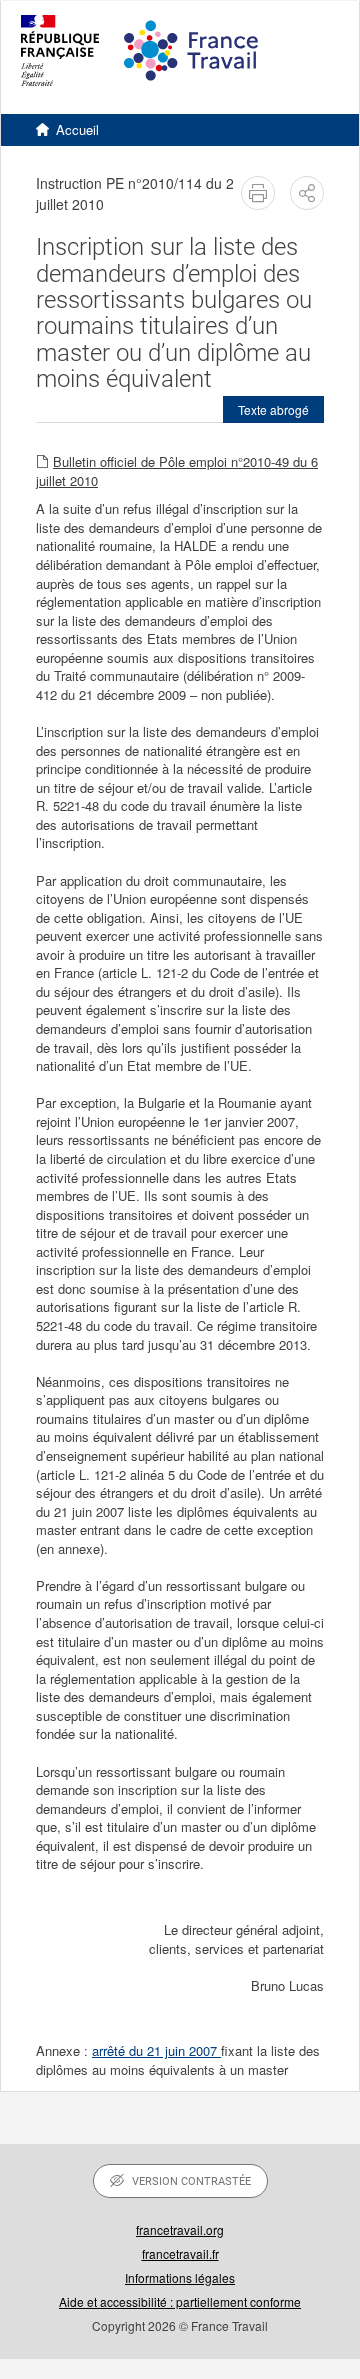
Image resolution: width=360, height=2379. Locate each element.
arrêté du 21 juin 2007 (156, 2050)
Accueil (77, 129)
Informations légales (180, 2277)
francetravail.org (180, 2229)
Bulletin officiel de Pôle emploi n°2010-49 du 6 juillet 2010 (177, 471)
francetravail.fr (180, 2253)
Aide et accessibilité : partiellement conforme (180, 2301)
